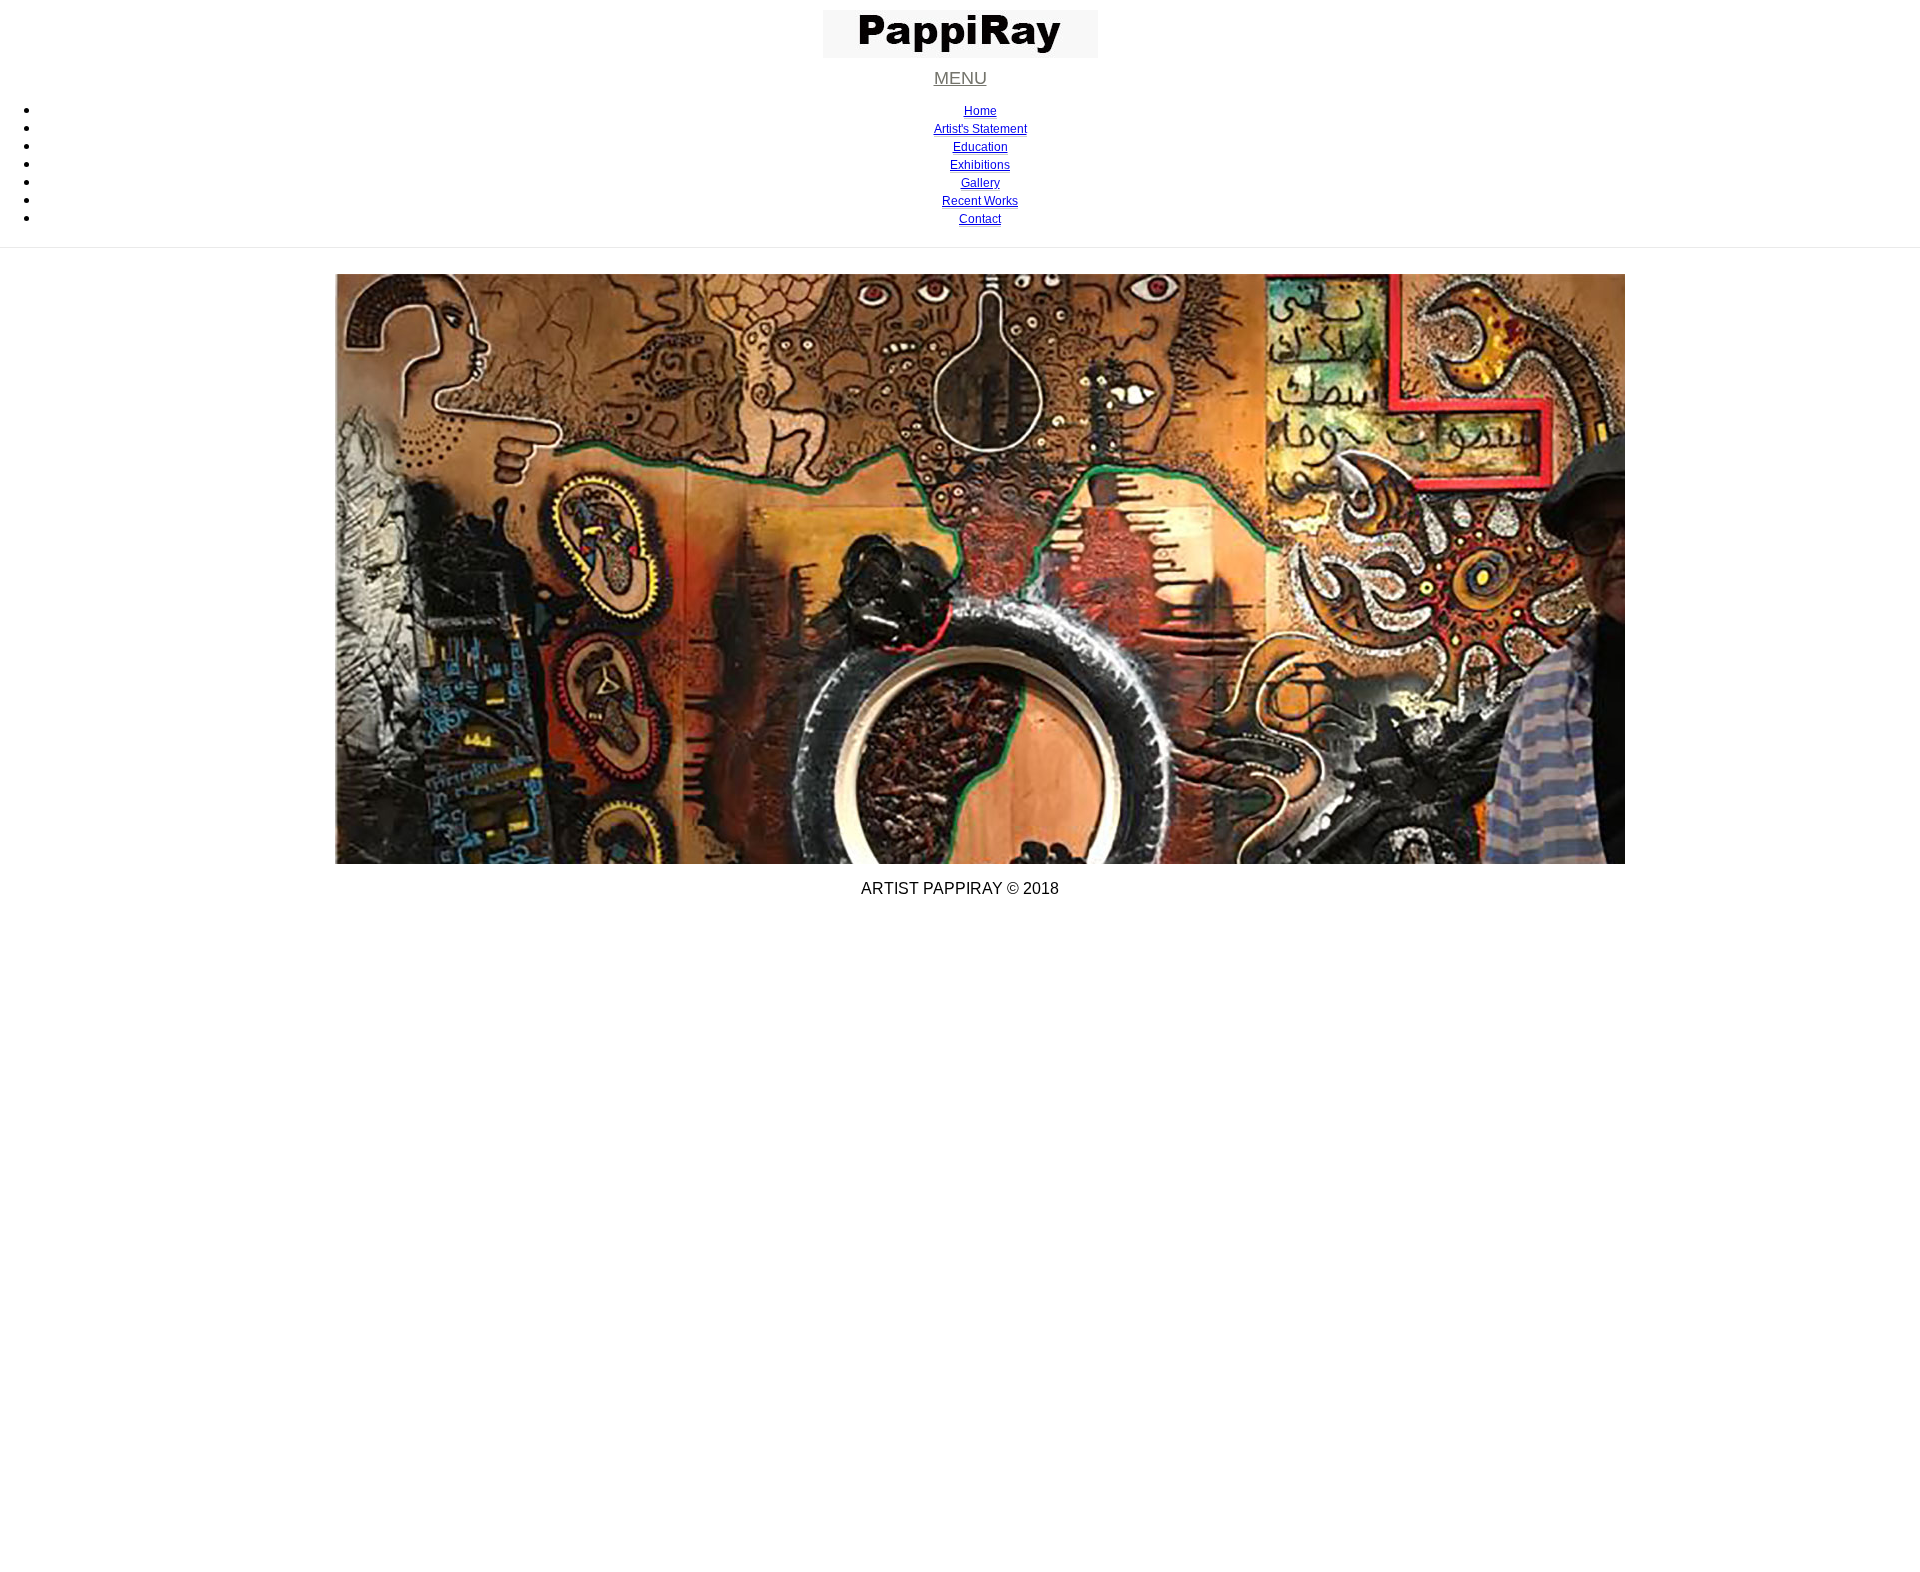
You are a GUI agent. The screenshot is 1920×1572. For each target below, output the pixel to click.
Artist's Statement (980, 129)
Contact (980, 219)
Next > (311, 464)
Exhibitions (980, 165)
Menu (960, 76)
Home (980, 111)
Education (980, 147)
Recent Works (980, 201)
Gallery (980, 183)
